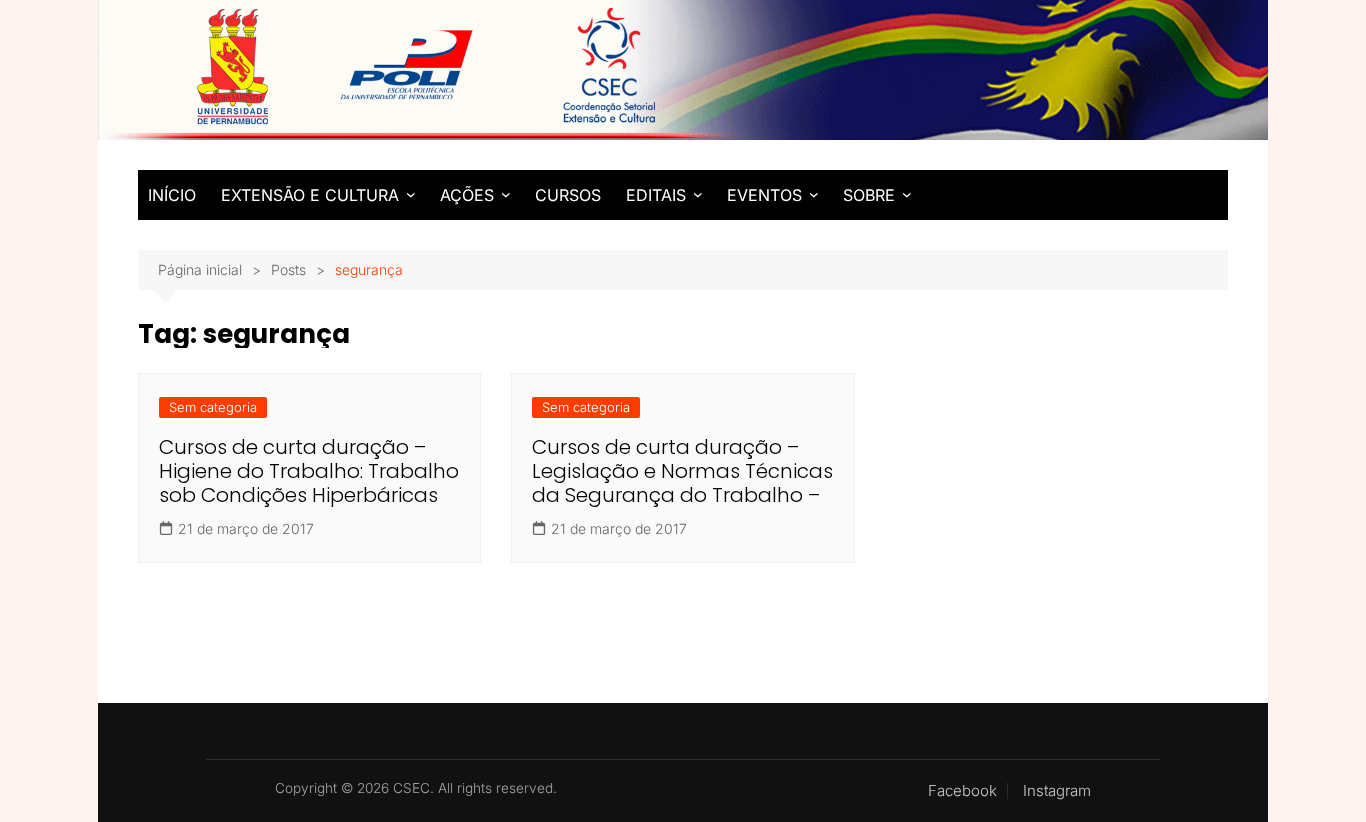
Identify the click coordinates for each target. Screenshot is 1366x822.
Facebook (962, 791)
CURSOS (568, 195)
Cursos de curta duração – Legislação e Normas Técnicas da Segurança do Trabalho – (682, 471)
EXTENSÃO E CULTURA (310, 195)
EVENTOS (764, 195)
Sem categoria (213, 407)
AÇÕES (467, 195)
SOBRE (869, 195)
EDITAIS (656, 195)
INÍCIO (172, 195)
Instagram (1057, 791)
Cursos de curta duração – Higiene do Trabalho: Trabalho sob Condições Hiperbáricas (309, 471)
